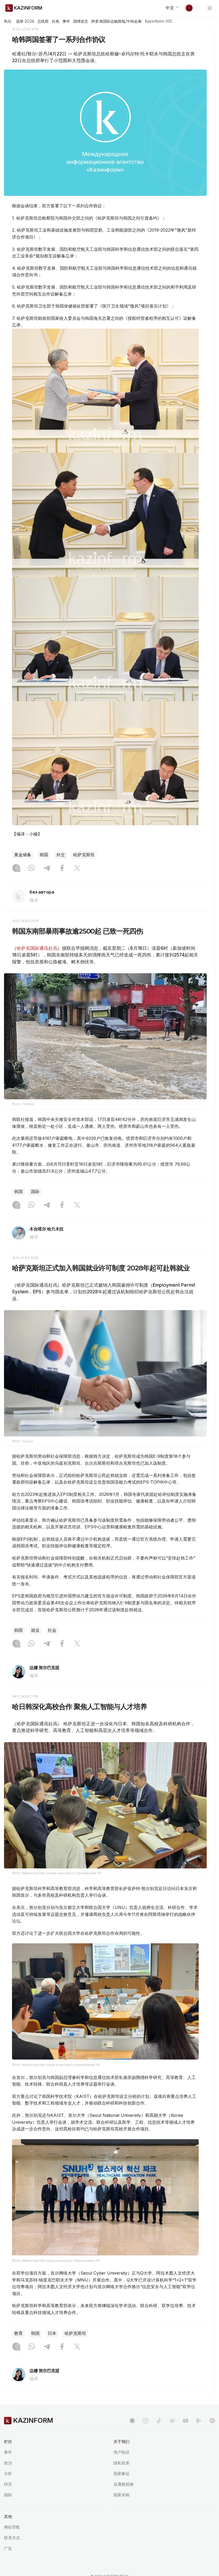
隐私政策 (122, 2463)
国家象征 (122, 2474)
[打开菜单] (210, 8)
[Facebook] (62, 869)
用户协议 (122, 2452)
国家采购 (122, 2495)
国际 (35, 1192)
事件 (66, 21)
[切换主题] (193, 8)
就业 (35, 1630)
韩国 (44, 855)
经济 (8, 2484)
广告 (8, 2548)
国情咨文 (81, 21)
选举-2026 (25, 21)
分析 (8, 2474)
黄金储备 (23, 855)
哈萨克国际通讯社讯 (37, 948)
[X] (77, 869)
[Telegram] (47, 869)
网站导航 (12, 2527)
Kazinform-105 (158, 21)
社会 (52, 1630)
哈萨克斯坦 (84, 855)
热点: (8, 21)
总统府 (43, 21)
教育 (18, 2333)
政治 (8, 2463)
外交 (61, 855)
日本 (52, 2333)
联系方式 (12, 2538)
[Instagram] (16, 869)
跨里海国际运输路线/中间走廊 (116, 21)
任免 (56, 21)
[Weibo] (172, 2421)
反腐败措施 (124, 2484)
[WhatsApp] (32, 869)
